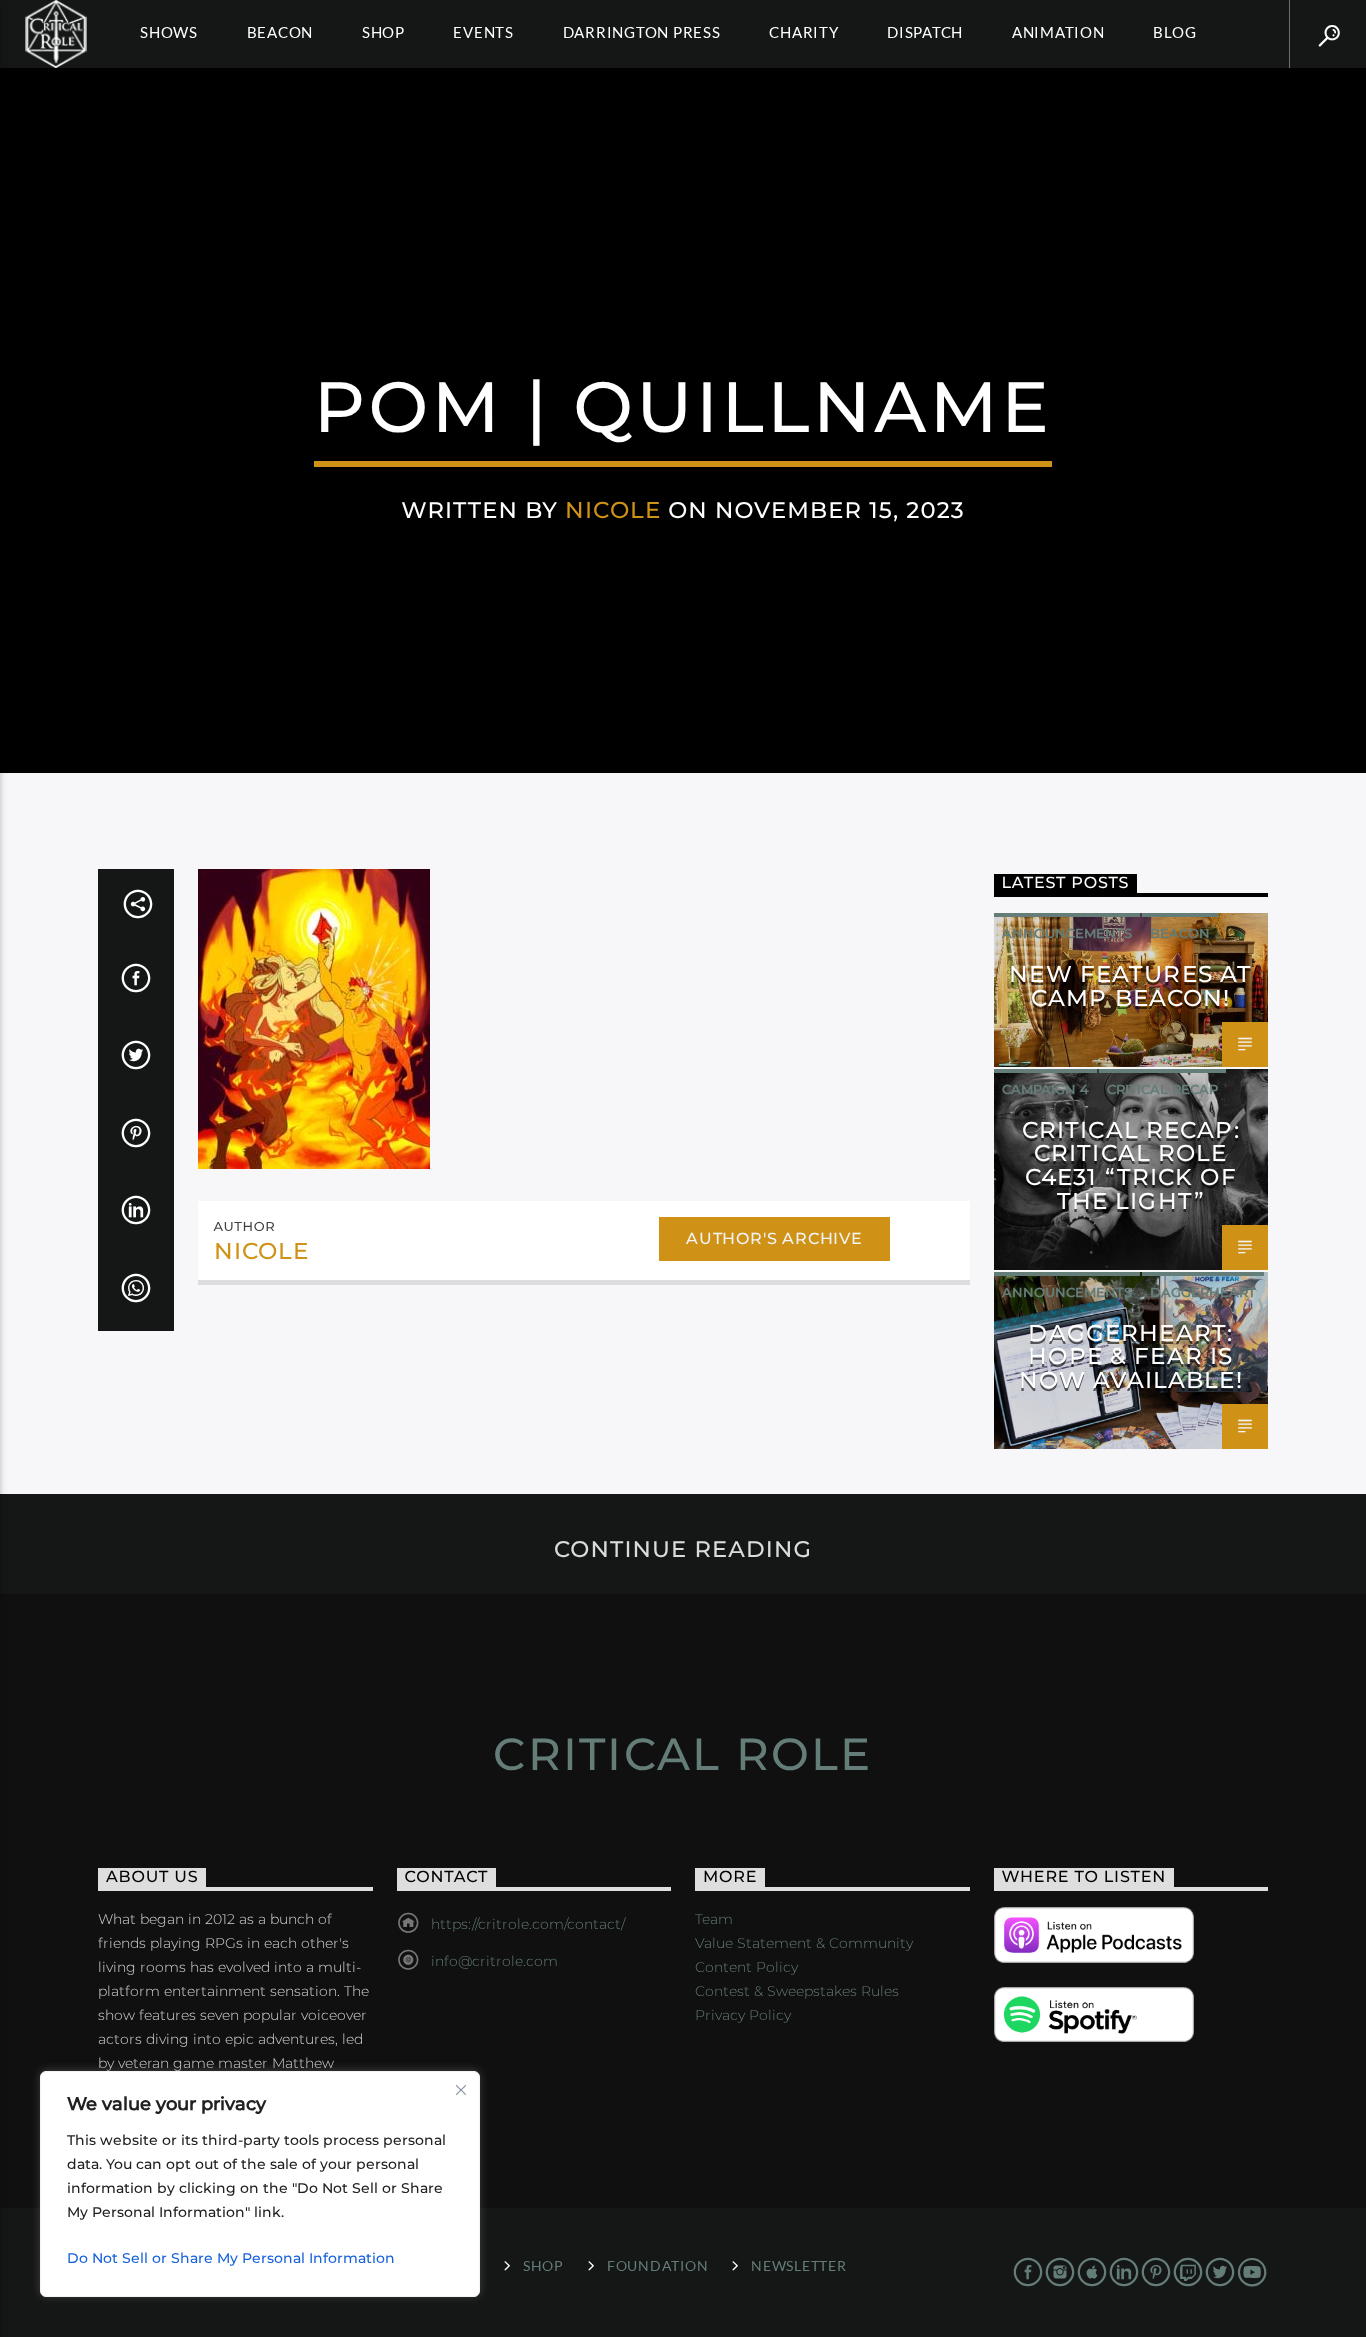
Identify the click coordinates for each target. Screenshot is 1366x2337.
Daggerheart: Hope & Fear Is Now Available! (1131, 1357)
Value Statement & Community (804, 1943)
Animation (1058, 32)
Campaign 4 (1045, 1089)
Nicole (613, 510)
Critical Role (682, 1753)
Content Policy (746, 1967)
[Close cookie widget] (461, 2090)
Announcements (1067, 933)
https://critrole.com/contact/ (528, 1924)
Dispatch (925, 32)
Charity (803, 32)
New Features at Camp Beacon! (1130, 986)
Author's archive (774, 1238)
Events (483, 32)
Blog (1174, 32)
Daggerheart (1203, 1292)
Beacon (280, 32)
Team (714, 1919)
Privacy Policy (743, 2015)
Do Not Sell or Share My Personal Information (231, 2258)
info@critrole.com (494, 1961)
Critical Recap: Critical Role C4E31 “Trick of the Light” (1131, 1165)
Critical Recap (1162, 1089)
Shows (169, 32)
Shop (383, 32)
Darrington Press (642, 32)
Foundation (657, 2265)
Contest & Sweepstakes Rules (797, 1991)
